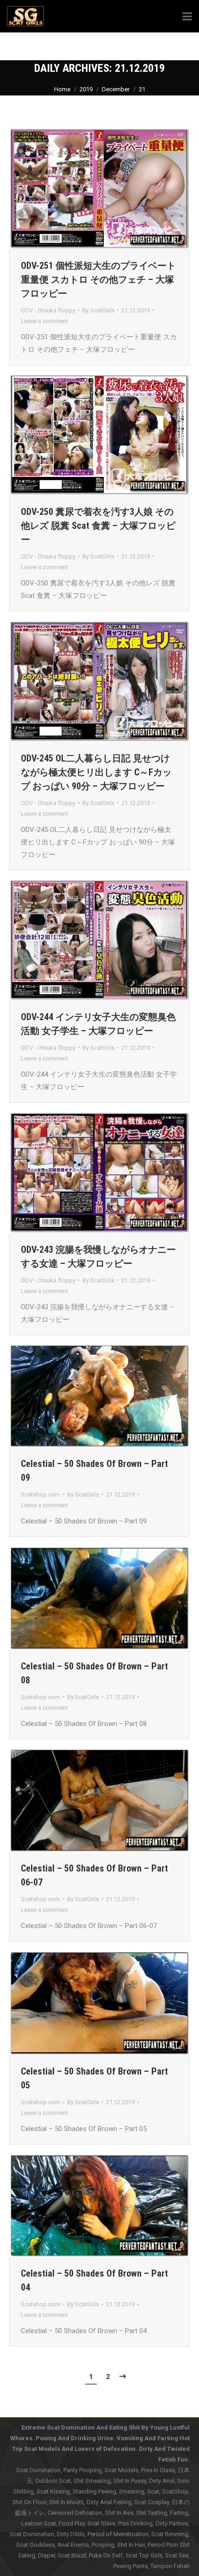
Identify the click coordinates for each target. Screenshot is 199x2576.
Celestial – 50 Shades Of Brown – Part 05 (94, 2078)
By (98, 310)
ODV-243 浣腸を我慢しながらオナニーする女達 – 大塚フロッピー (98, 1256)
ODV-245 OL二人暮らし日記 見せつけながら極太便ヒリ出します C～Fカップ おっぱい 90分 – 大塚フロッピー (96, 772)
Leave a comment (44, 321)
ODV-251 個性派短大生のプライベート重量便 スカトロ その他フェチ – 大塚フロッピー (98, 279)
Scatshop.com (40, 1494)
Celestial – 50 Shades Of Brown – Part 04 (94, 2280)
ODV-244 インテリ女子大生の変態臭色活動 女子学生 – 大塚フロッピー (98, 1024)
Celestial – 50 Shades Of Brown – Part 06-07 (94, 1875)
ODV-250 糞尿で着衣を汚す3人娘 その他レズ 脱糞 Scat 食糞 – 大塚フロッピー (98, 526)
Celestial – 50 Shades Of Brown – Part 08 (94, 1673)
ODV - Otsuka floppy (48, 310)
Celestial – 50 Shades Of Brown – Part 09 (94, 1471)
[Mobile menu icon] (179, 46)
